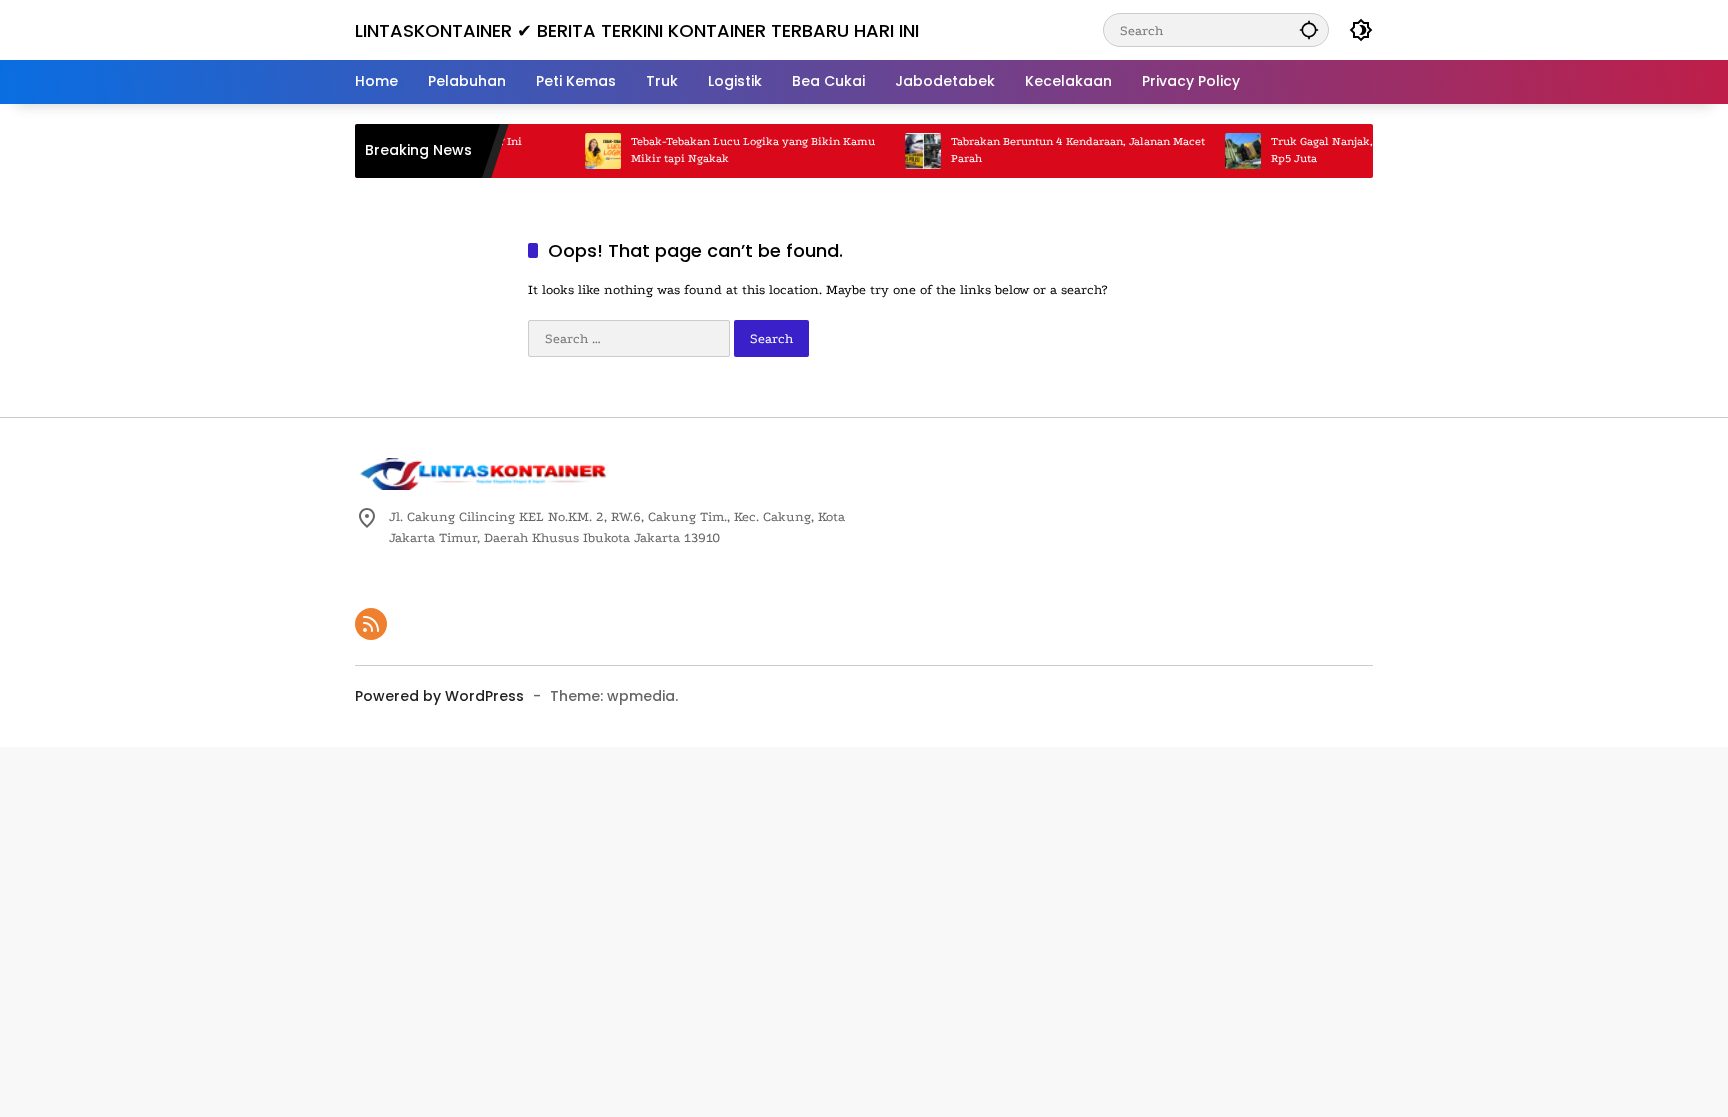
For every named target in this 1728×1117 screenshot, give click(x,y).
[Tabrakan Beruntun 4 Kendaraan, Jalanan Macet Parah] (898, 151)
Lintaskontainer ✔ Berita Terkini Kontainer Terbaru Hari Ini (637, 30)
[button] (1309, 29)
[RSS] (371, 624)
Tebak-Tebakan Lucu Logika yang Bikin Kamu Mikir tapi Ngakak (728, 150)
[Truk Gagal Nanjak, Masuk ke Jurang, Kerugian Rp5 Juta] (1218, 151)
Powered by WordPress (439, 696)
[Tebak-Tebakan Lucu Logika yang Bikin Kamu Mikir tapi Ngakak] (578, 151)
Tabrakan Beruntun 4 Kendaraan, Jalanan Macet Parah (1053, 150)
